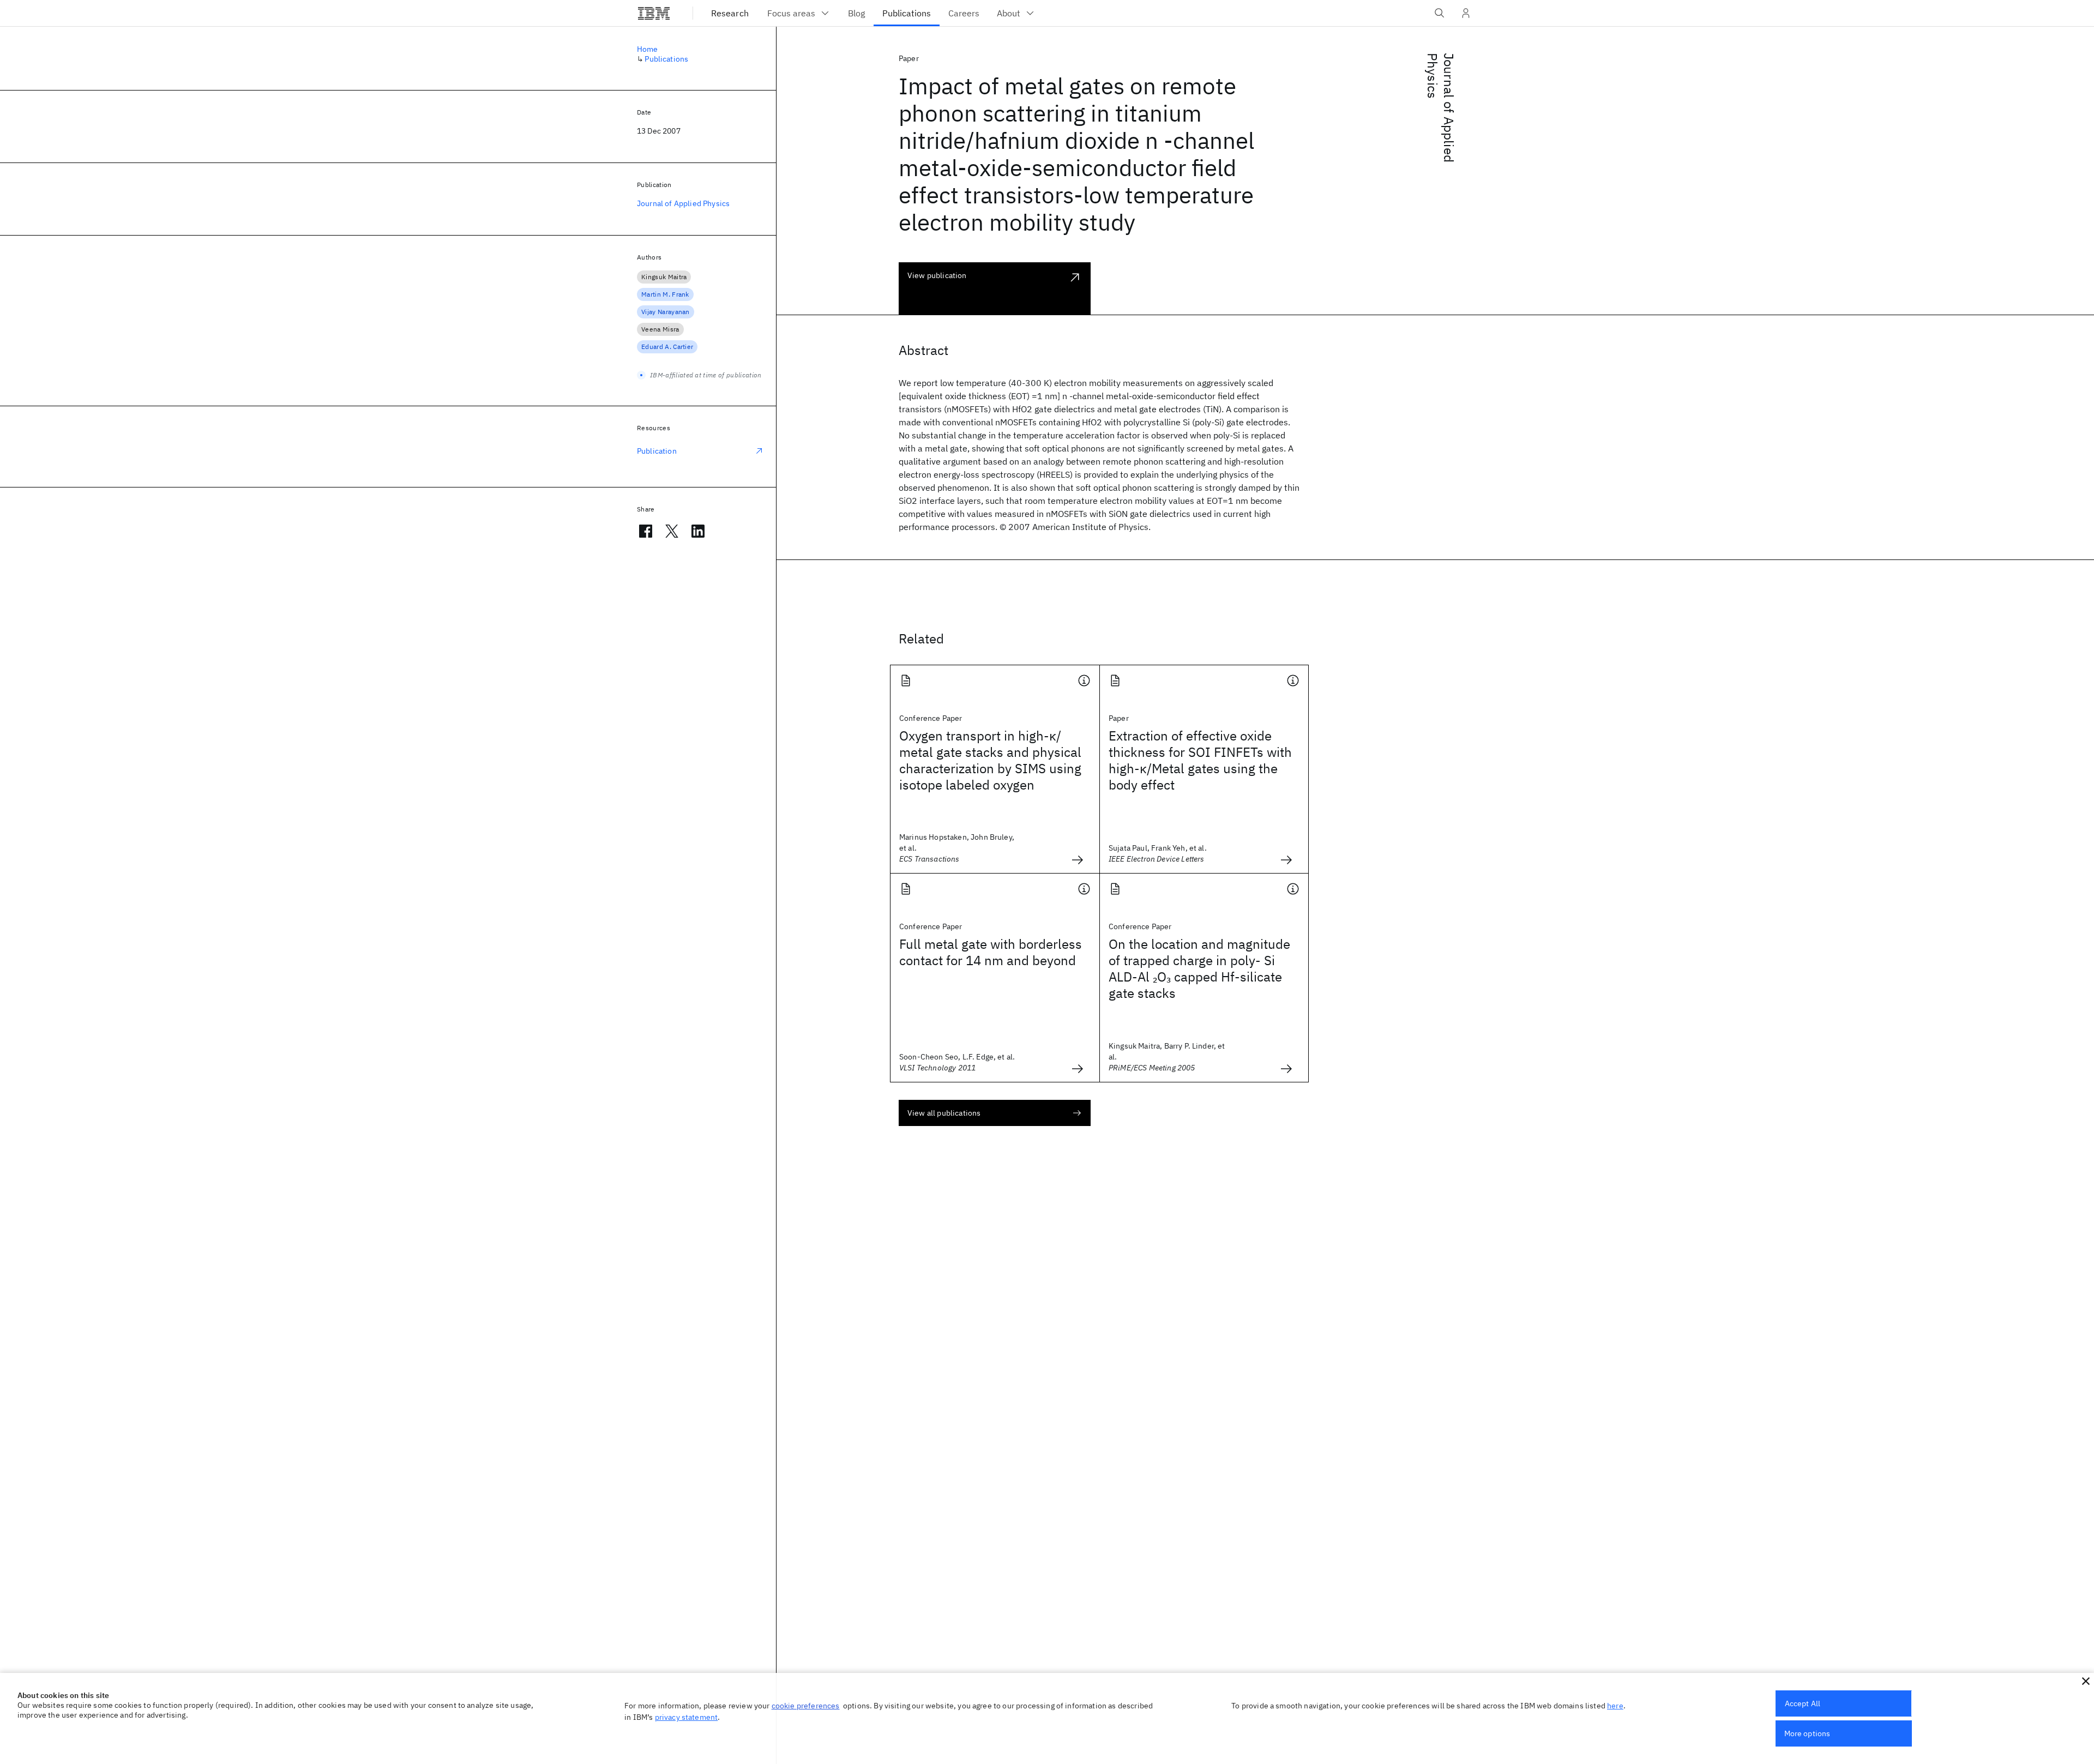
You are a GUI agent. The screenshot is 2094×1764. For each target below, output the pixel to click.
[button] (2086, 1681)
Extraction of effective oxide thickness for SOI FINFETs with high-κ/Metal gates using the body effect (1200, 760)
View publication (937, 275)
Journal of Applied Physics (1441, 108)
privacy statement (687, 1717)
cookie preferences (806, 1706)
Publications (666, 59)
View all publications (944, 1113)
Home (648, 49)
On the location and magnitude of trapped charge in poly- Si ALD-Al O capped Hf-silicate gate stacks (1199, 968)
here (1615, 1706)
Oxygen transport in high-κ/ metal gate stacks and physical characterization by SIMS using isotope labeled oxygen (990, 760)
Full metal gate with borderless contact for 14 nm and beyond (991, 952)
